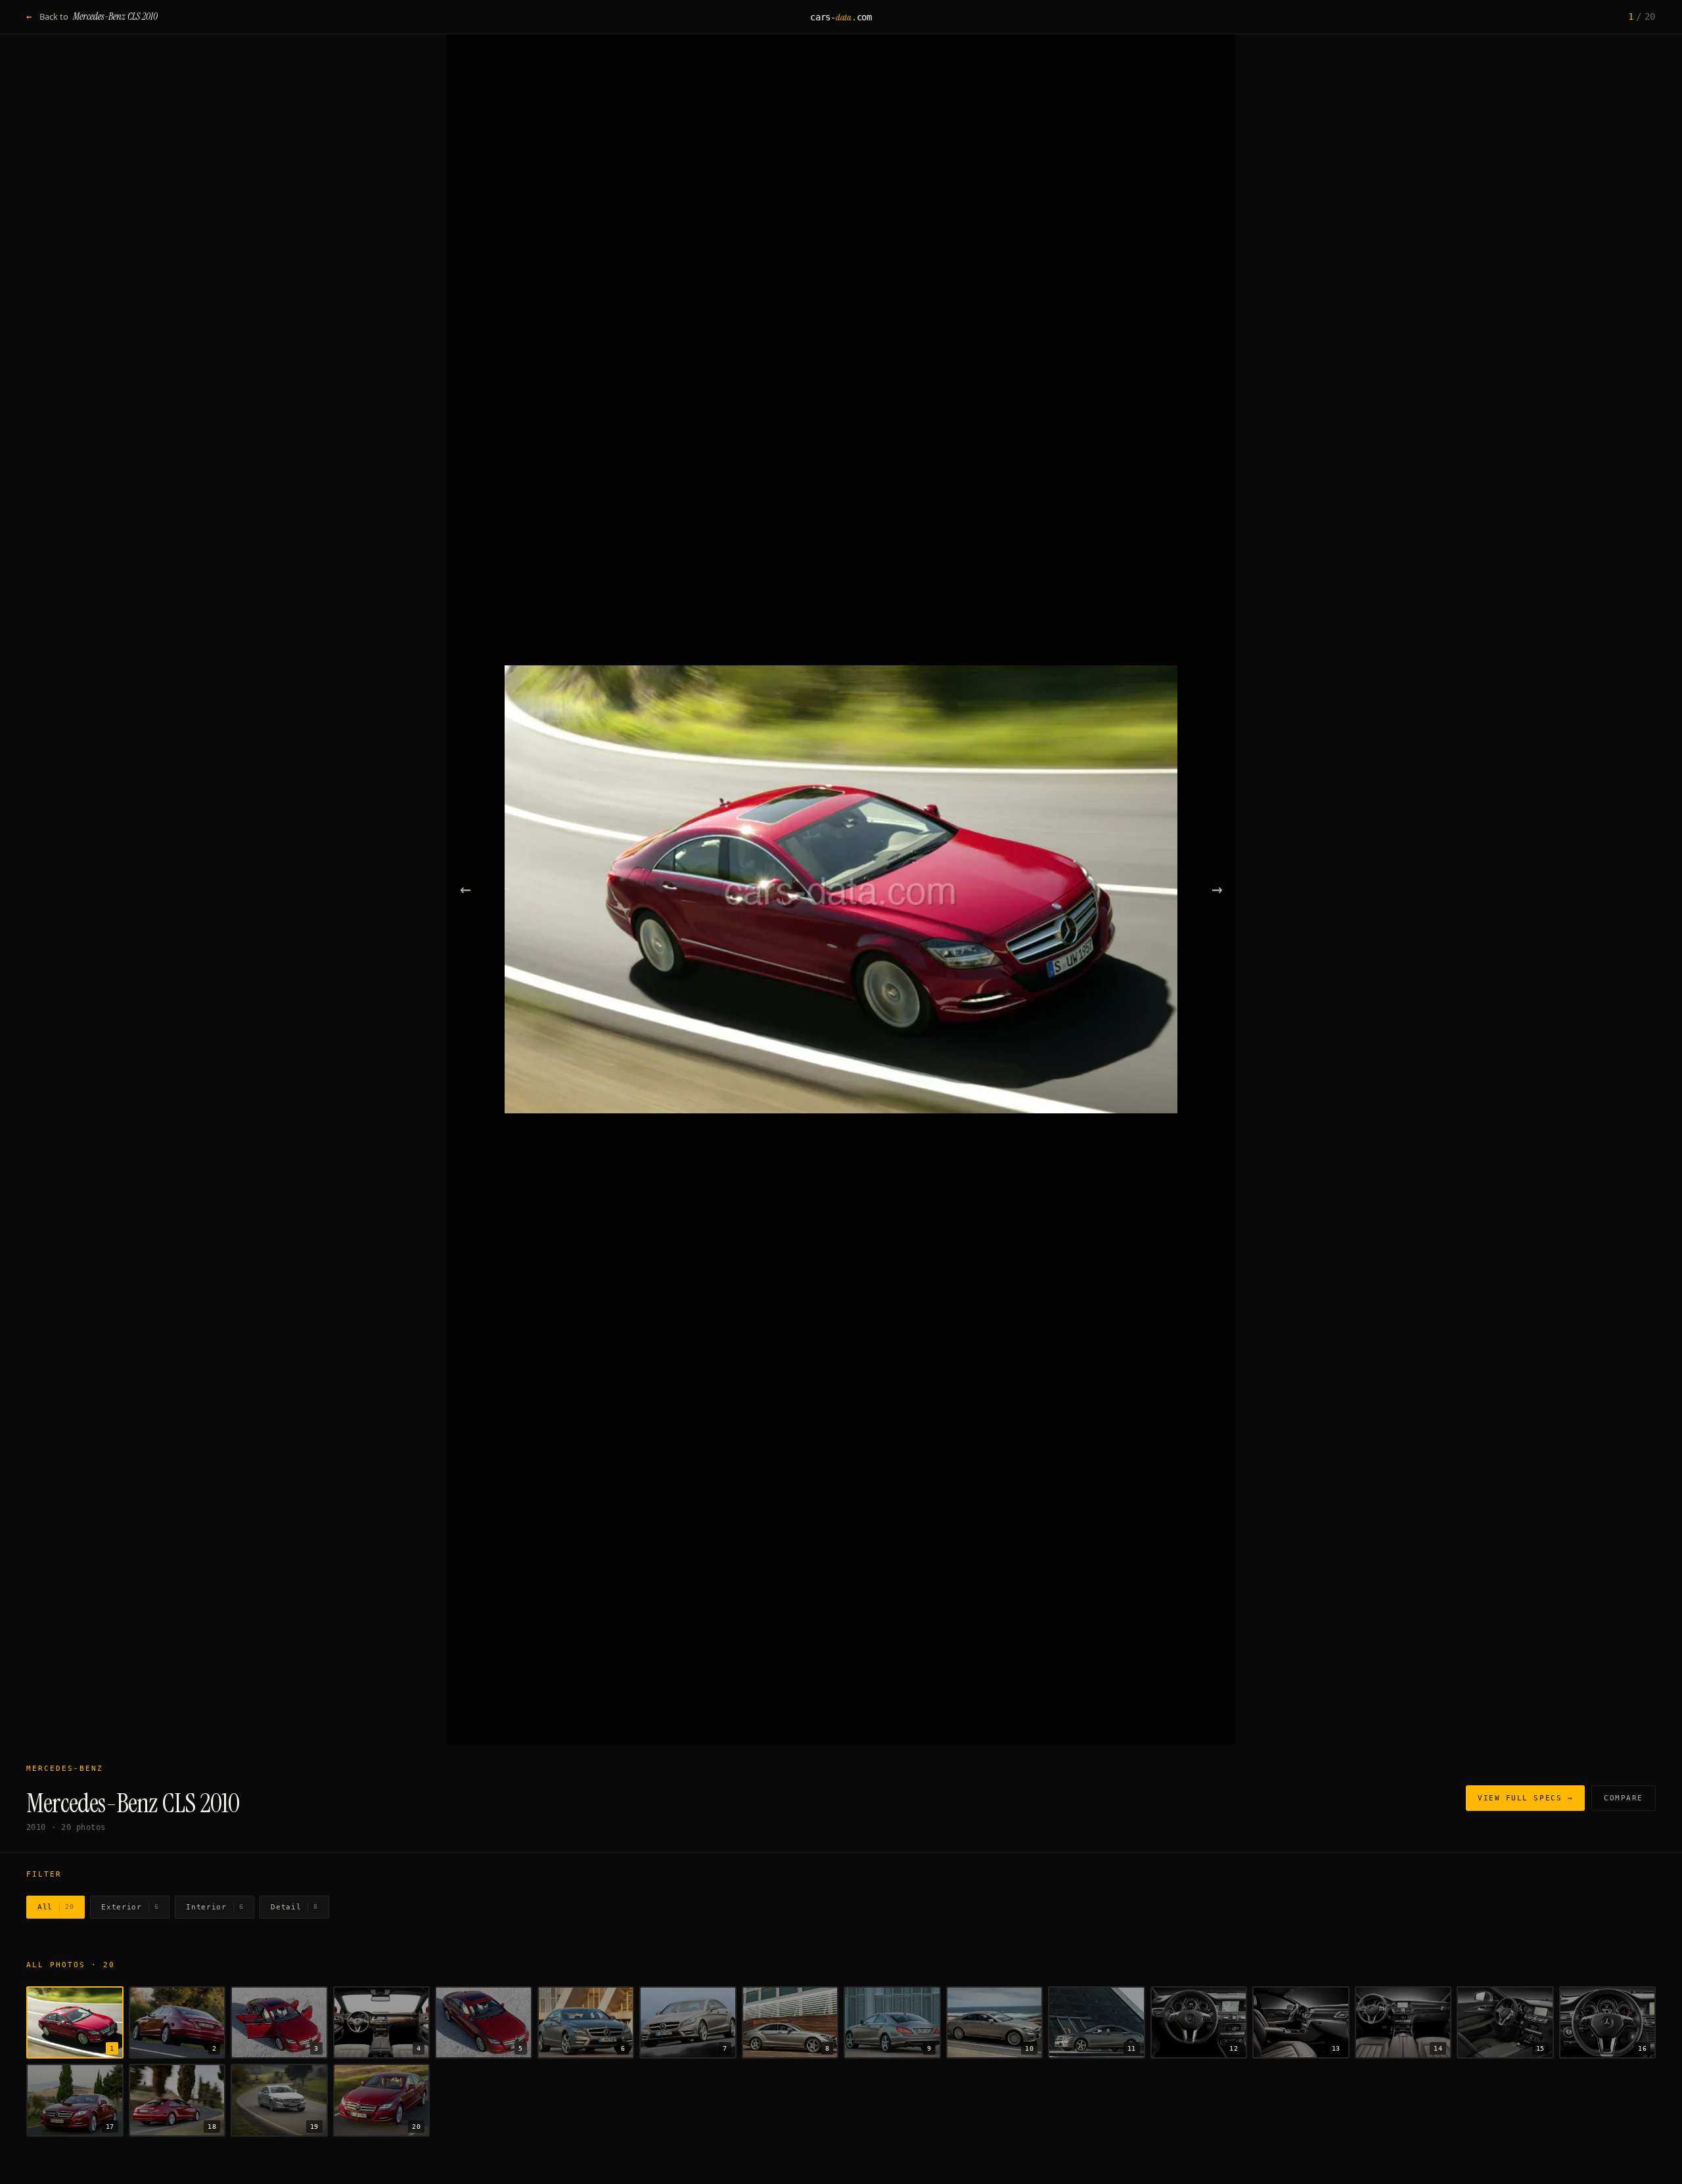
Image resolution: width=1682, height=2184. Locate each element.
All (56, 1907)
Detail (294, 1907)
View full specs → (1525, 1798)
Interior (215, 1907)
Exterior (130, 1907)
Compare (1624, 1798)
